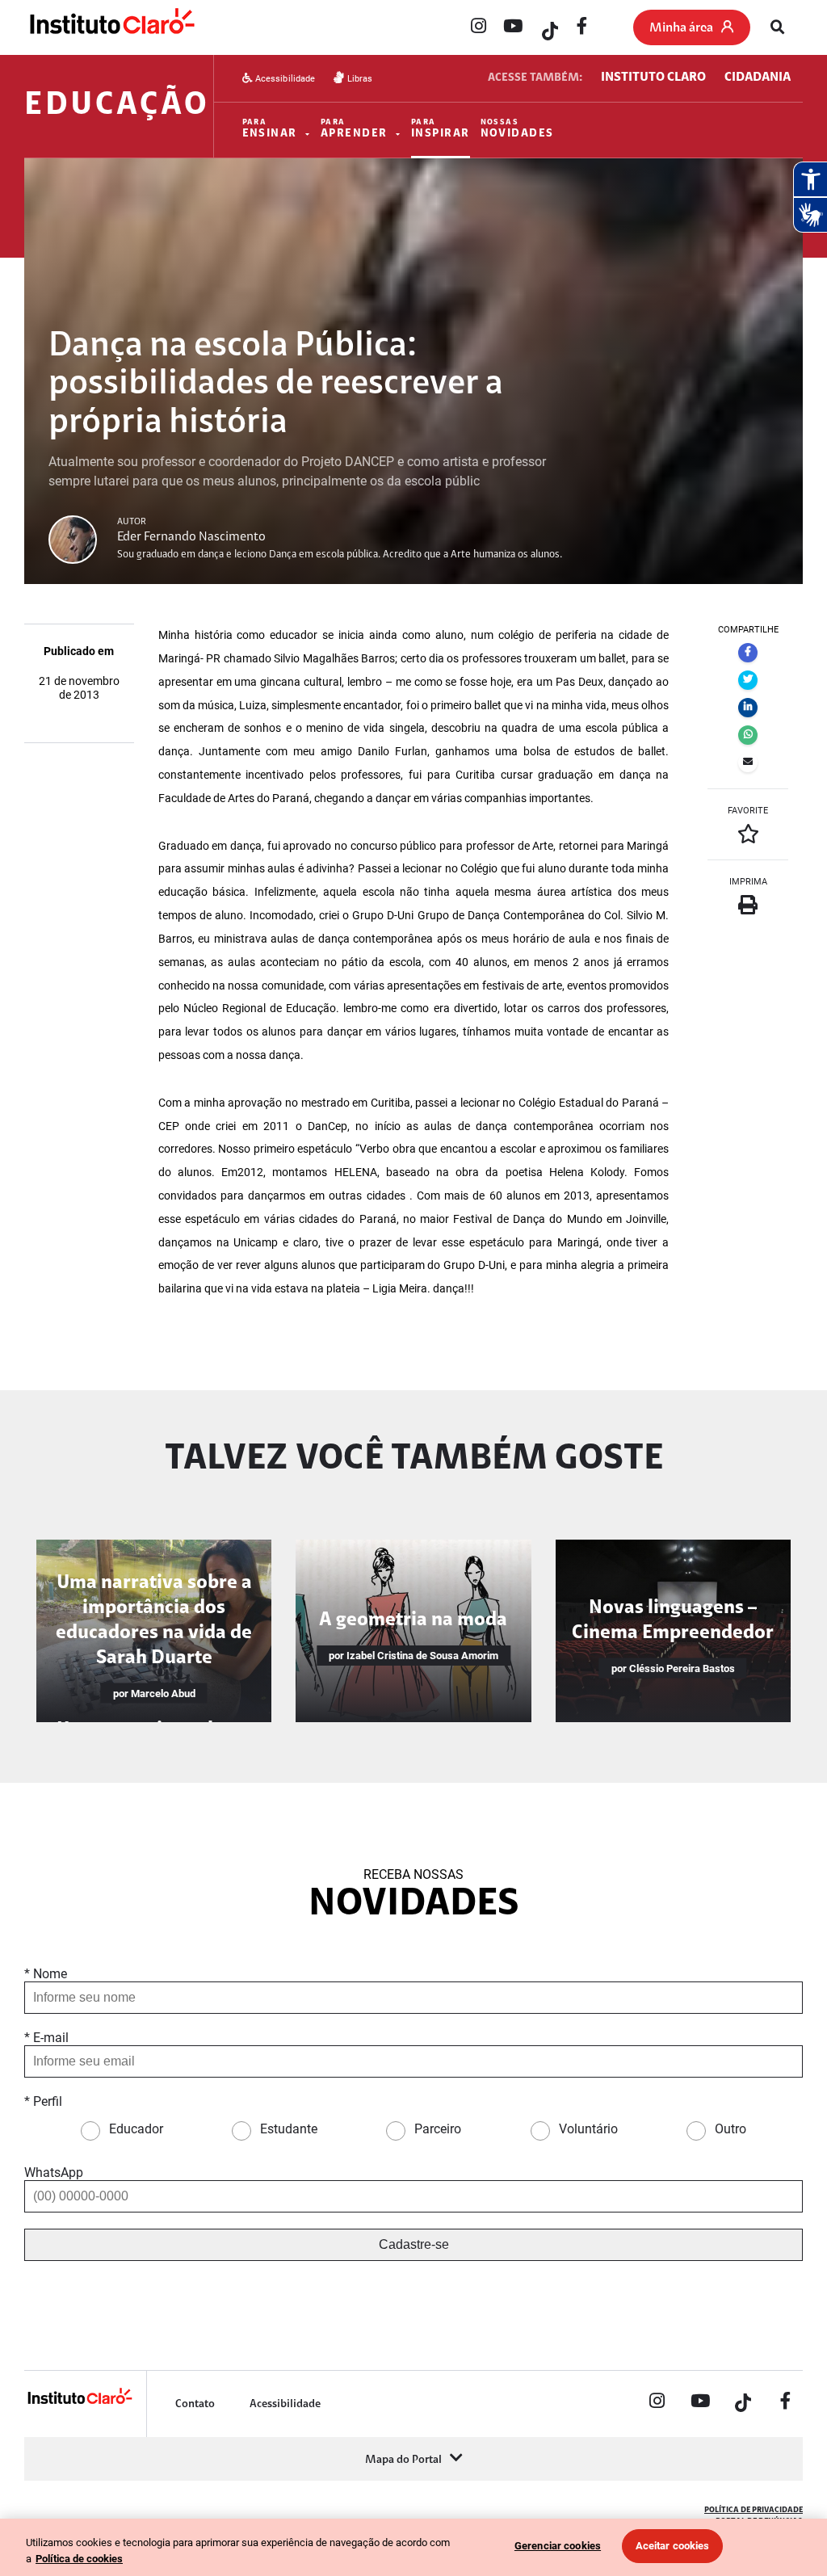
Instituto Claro (653, 78)
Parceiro (438, 2129)
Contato (195, 2404)
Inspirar (441, 129)
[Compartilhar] (748, 653)
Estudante (289, 2129)
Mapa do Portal (403, 2460)
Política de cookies (79, 2559)
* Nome (46, 1974)
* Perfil (43, 2101)
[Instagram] (478, 27)
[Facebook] (582, 27)
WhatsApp (54, 2173)
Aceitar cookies (673, 2546)
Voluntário (588, 2129)
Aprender (354, 129)
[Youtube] (513, 27)
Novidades (517, 129)
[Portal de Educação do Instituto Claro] (79, 2402)
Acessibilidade (284, 79)
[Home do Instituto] (111, 28)
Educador (136, 2129)
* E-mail (46, 2038)
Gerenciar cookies (558, 2546)
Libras (358, 79)
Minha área (681, 28)
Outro (730, 2129)
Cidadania (758, 78)
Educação (117, 106)
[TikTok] (548, 27)
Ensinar (270, 129)
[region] (413, 2547)
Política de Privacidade (754, 2510)
